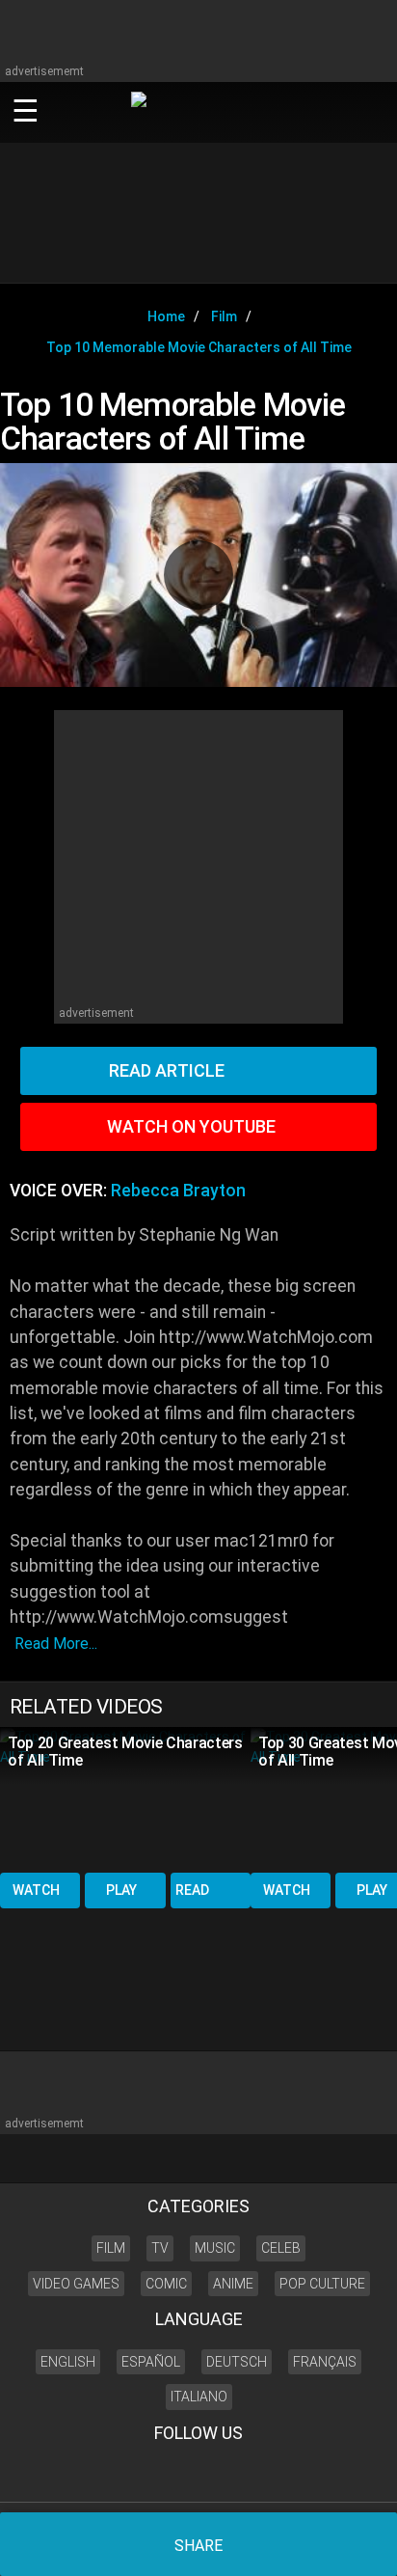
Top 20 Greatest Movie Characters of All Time (125, 1752)
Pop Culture (322, 2284)
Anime (233, 2284)
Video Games (76, 2284)
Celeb (281, 2248)
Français (325, 2362)
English (68, 2362)
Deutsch (237, 2362)
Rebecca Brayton (178, 1191)
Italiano (199, 2397)
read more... (56, 1644)
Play (121, 1890)
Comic (166, 2284)
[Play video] (198, 575)
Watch (36, 1890)
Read (192, 1890)
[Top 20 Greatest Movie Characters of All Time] (125, 1798)
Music (215, 2248)
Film (111, 2248)
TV (160, 2248)
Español (151, 2362)
